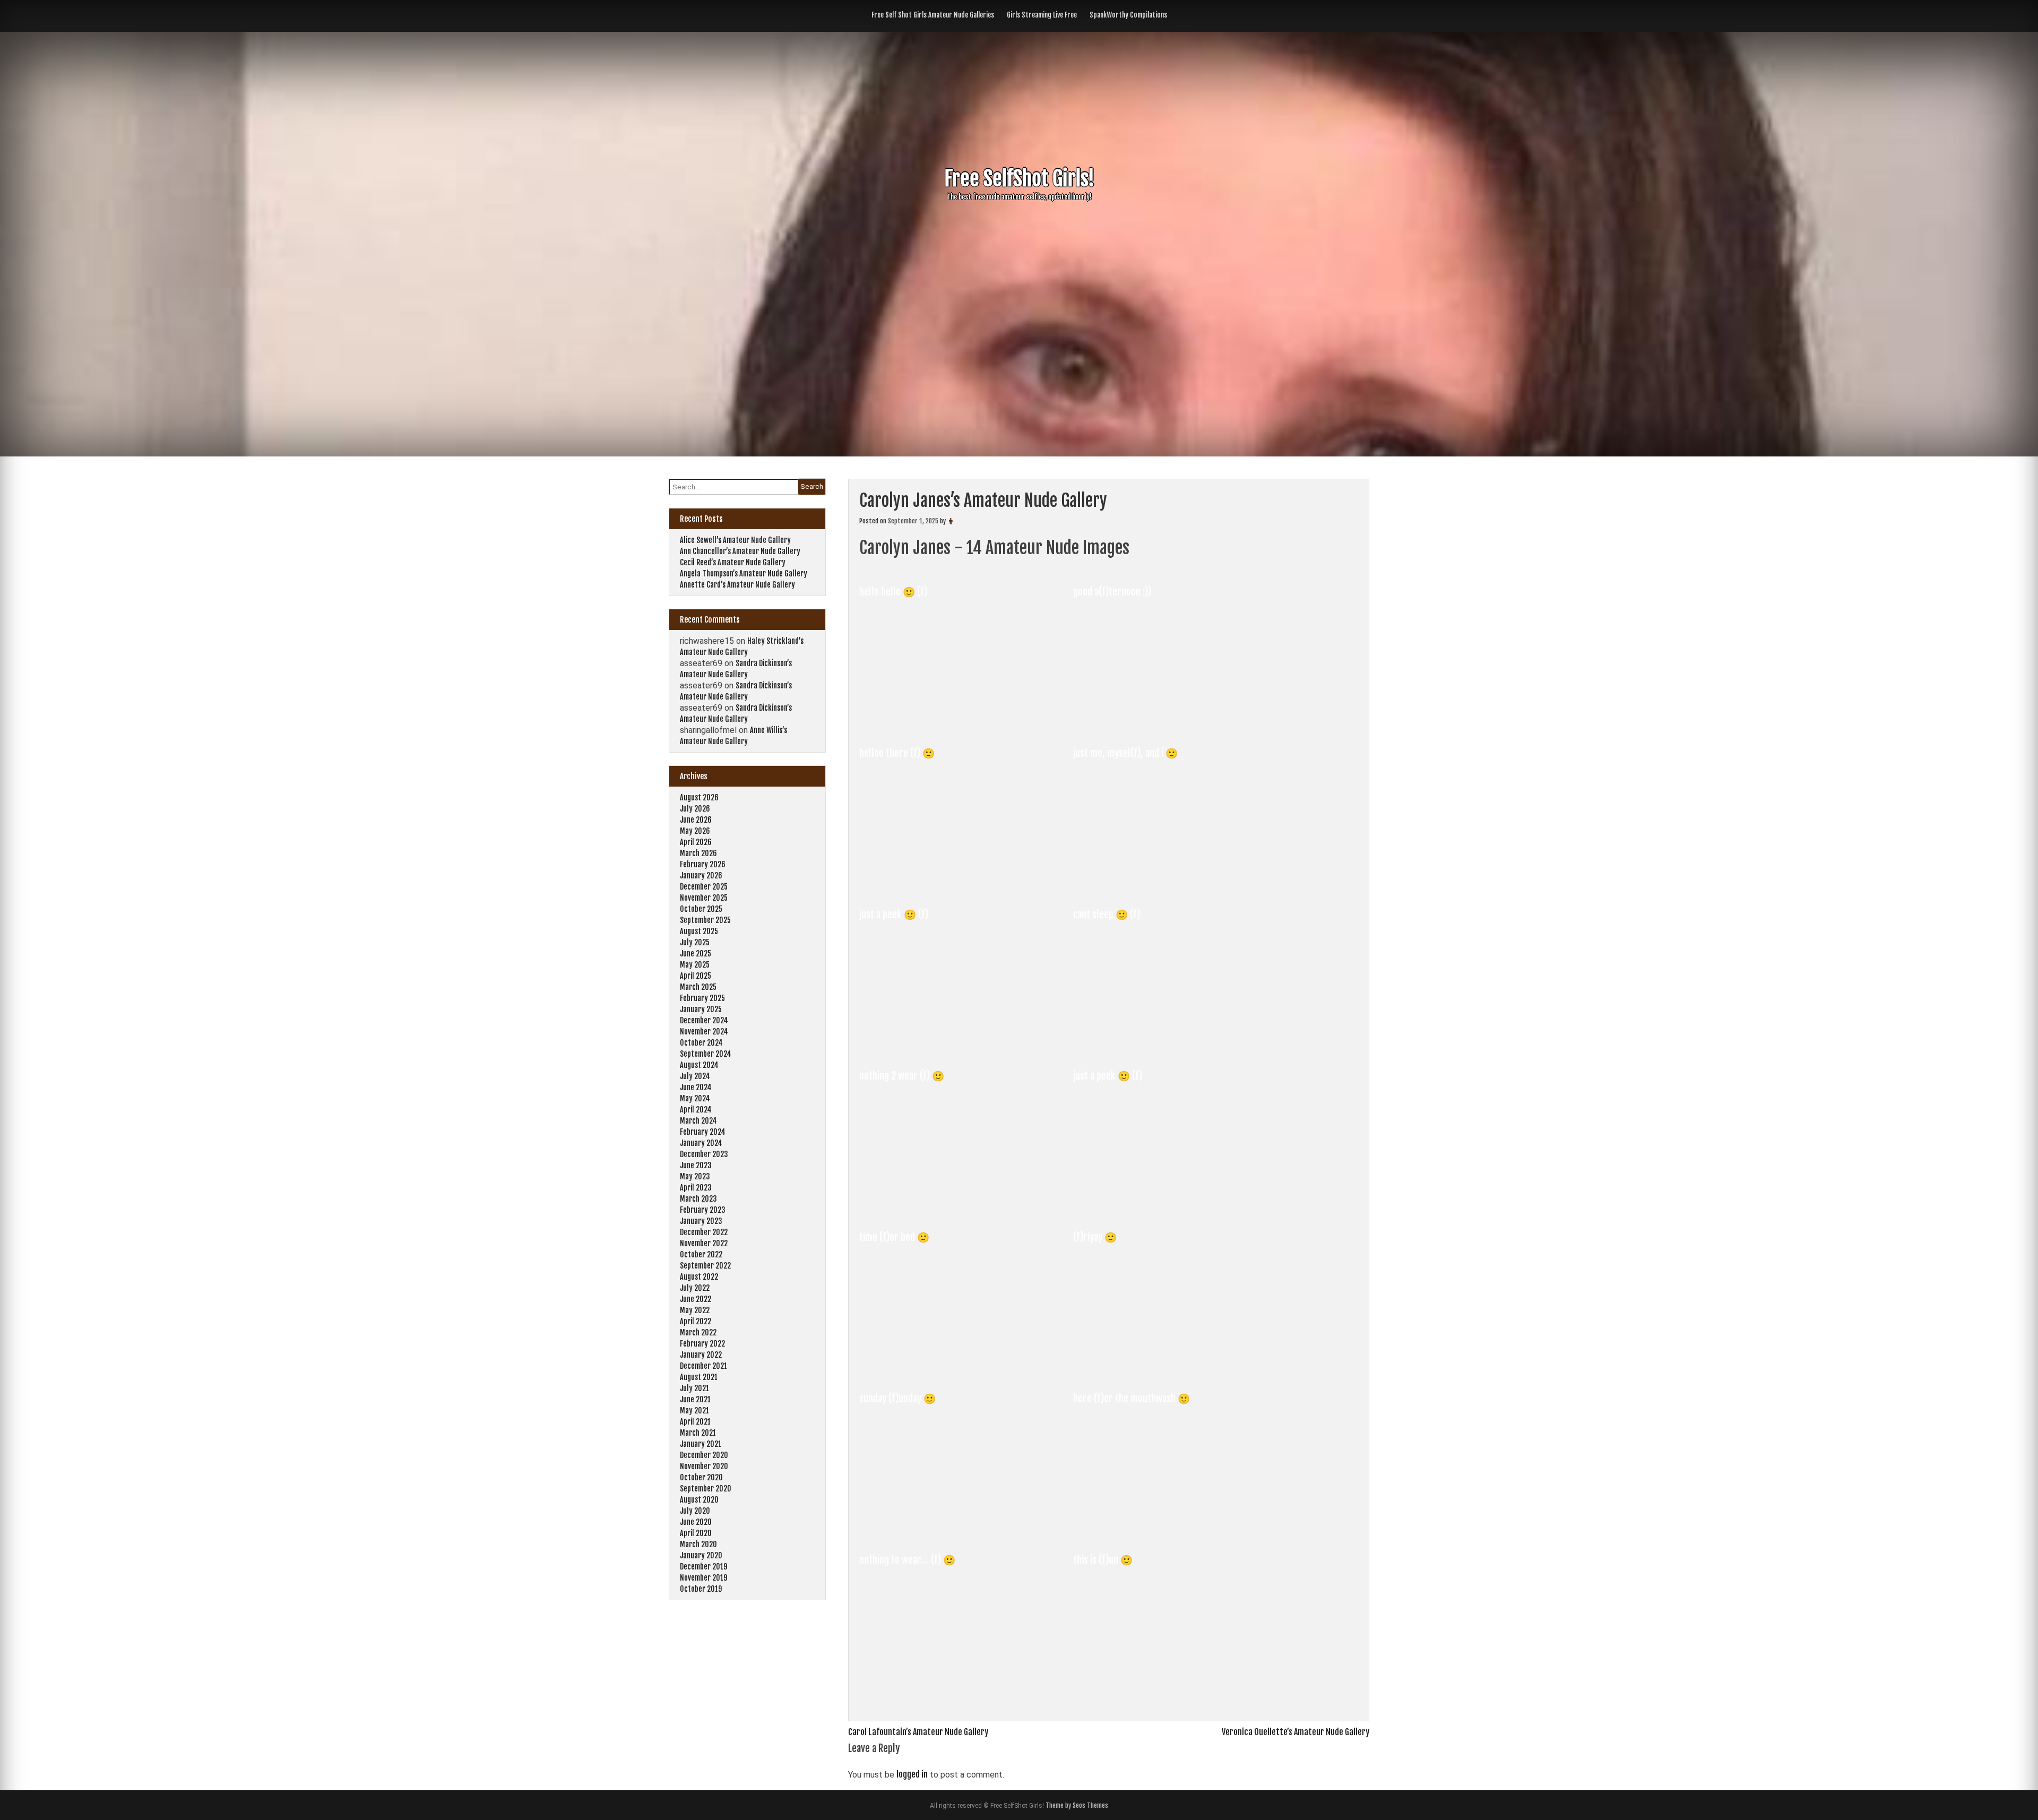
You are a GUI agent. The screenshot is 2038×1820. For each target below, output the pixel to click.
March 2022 (698, 1332)
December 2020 (704, 1455)
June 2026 (696, 820)
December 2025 (704, 887)
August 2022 (699, 1277)
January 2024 (701, 1143)
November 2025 (704, 898)
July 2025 (695, 942)
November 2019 (703, 1578)
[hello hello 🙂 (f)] (966, 726)
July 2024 (695, 1076)
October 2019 (701, 1589)
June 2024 (696, 1087)
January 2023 (701, 1221)
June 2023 (696, 1165)
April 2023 (696, 1188)
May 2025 (695, 965)
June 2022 (696, 1299)
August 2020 (699, 1500)
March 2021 (698, 1433)
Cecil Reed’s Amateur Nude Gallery (733, 562)
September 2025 (705, 920)
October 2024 (701, 1043)
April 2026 (696, 842)
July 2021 (694, 1388)
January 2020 (701, 1555)
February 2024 (703, 1132)
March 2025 (698, 987)
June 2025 (696, 954)
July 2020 (695, 1511)
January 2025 (701, 1009)
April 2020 (696, 1533)
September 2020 (706, 1489)
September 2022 (705, 1266)
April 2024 (696, 1110)
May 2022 (695, 1310)
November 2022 (704, 1243)
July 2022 (695, 1288)
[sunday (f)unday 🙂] (966, 1533)
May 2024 (695, 1098)
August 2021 (699, 1377)
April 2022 (696, 1321)
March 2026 (698, 853)
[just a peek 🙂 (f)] (966, 1049)
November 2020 (704, 1466)
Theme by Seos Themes (1077, 1805)
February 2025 (702, 998)
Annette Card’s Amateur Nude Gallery (737, 585)
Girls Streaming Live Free (1042, 15)
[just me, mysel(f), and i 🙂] (1179, 887)
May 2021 (694, 1411)
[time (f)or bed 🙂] (966, 1372)
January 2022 (701, 1355)
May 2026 (695, 831)
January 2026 (701, 876)
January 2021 (701, 1444)
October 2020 (701, 1477)
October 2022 (701, 1254)
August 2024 (699, 1065)
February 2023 (703, 1210)
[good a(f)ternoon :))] (1179, 726)
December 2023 (704, 1154)
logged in (912, 1774)
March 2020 (698, 1544)
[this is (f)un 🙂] (1179, 1694)
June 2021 (695, 1399)
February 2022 (702, 1344)
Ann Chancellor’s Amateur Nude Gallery (740, 551)
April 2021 (695, 1422)
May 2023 (695, 1176)
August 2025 (699, 931)
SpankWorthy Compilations (1128, 15)
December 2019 (703, 1567)
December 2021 (703, 1366)
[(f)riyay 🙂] (1179, 1372)
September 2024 (706, 1054)
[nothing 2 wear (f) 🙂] (966, 1210)
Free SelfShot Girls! (1019, 179)
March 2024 (698, 1121)
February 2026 (703, 864)
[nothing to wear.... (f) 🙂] (966, 1694)
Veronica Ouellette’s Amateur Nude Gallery (1296, 1732)
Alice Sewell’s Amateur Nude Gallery (735, 540)
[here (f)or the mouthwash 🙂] (1179, 1533)
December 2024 (704, 1020)
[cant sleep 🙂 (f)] (1179, 1049)
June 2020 (696, 1522)
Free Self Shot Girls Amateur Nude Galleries (933, 15)
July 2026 (695, 809)
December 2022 (704, 1232)
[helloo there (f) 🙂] (966, 887)
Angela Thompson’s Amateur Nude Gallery (744, 573)
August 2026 (699, 797)
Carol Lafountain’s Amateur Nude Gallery (918, 1732)
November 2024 (704, 1032)
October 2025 (701, 909)
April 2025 (696, 976)
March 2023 (698, 1199)
